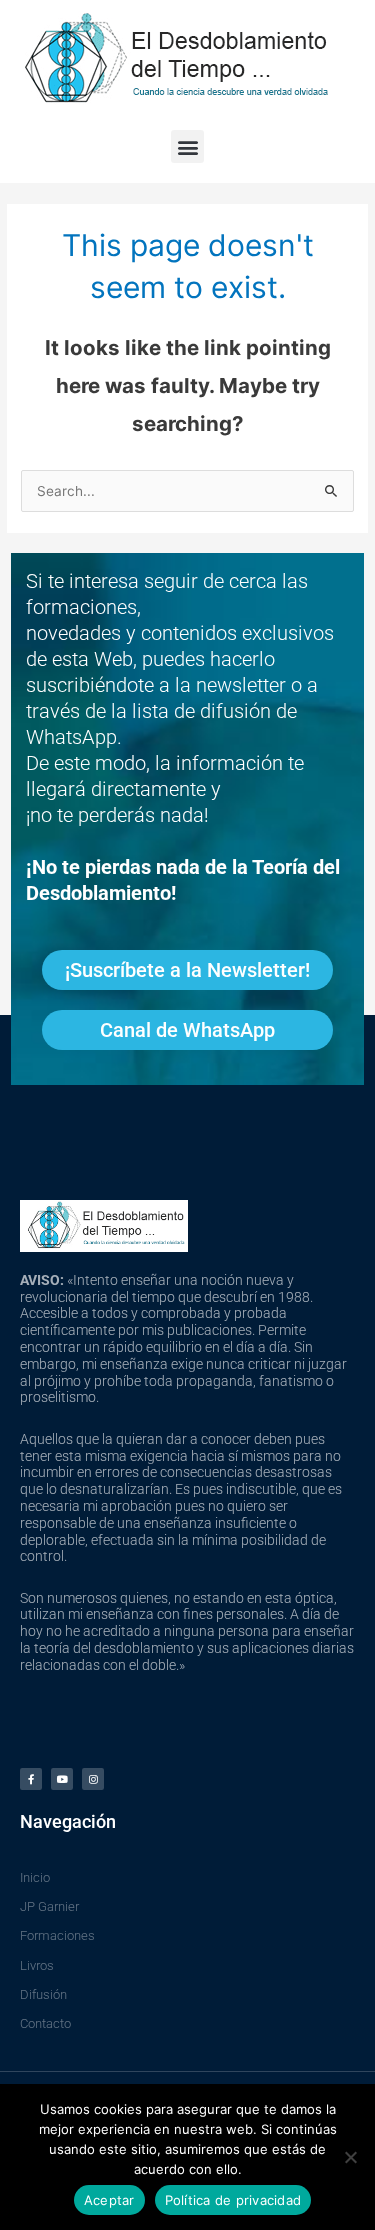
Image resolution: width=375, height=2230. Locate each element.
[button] (187, 146)
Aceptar (109, 2200)
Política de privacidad (233, 2200)
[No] (350, 2157)
